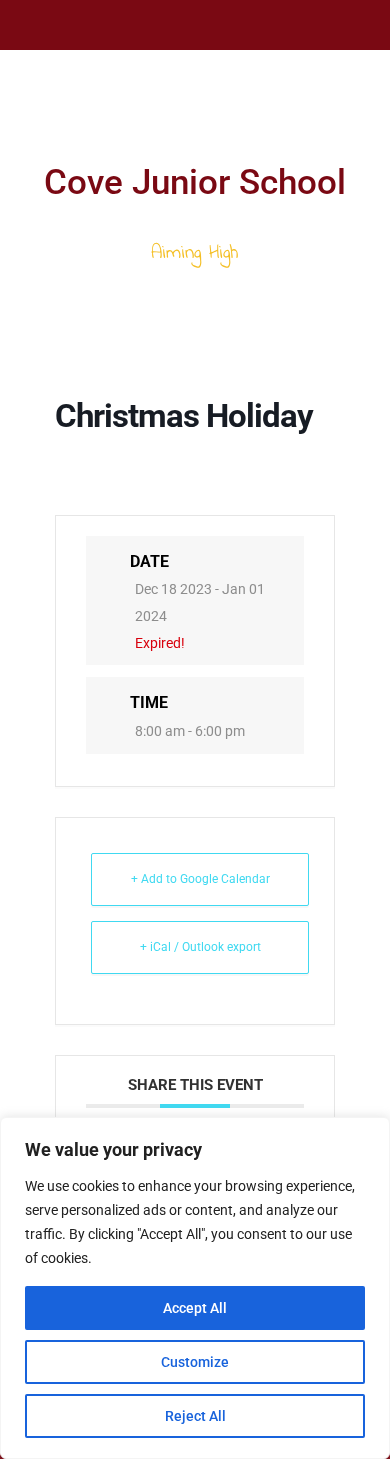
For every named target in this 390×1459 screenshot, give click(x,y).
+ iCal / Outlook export (200, 947)
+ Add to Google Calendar (200, 879)
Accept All (195, 1308)
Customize (195, 1362)
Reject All (195, 1416)
